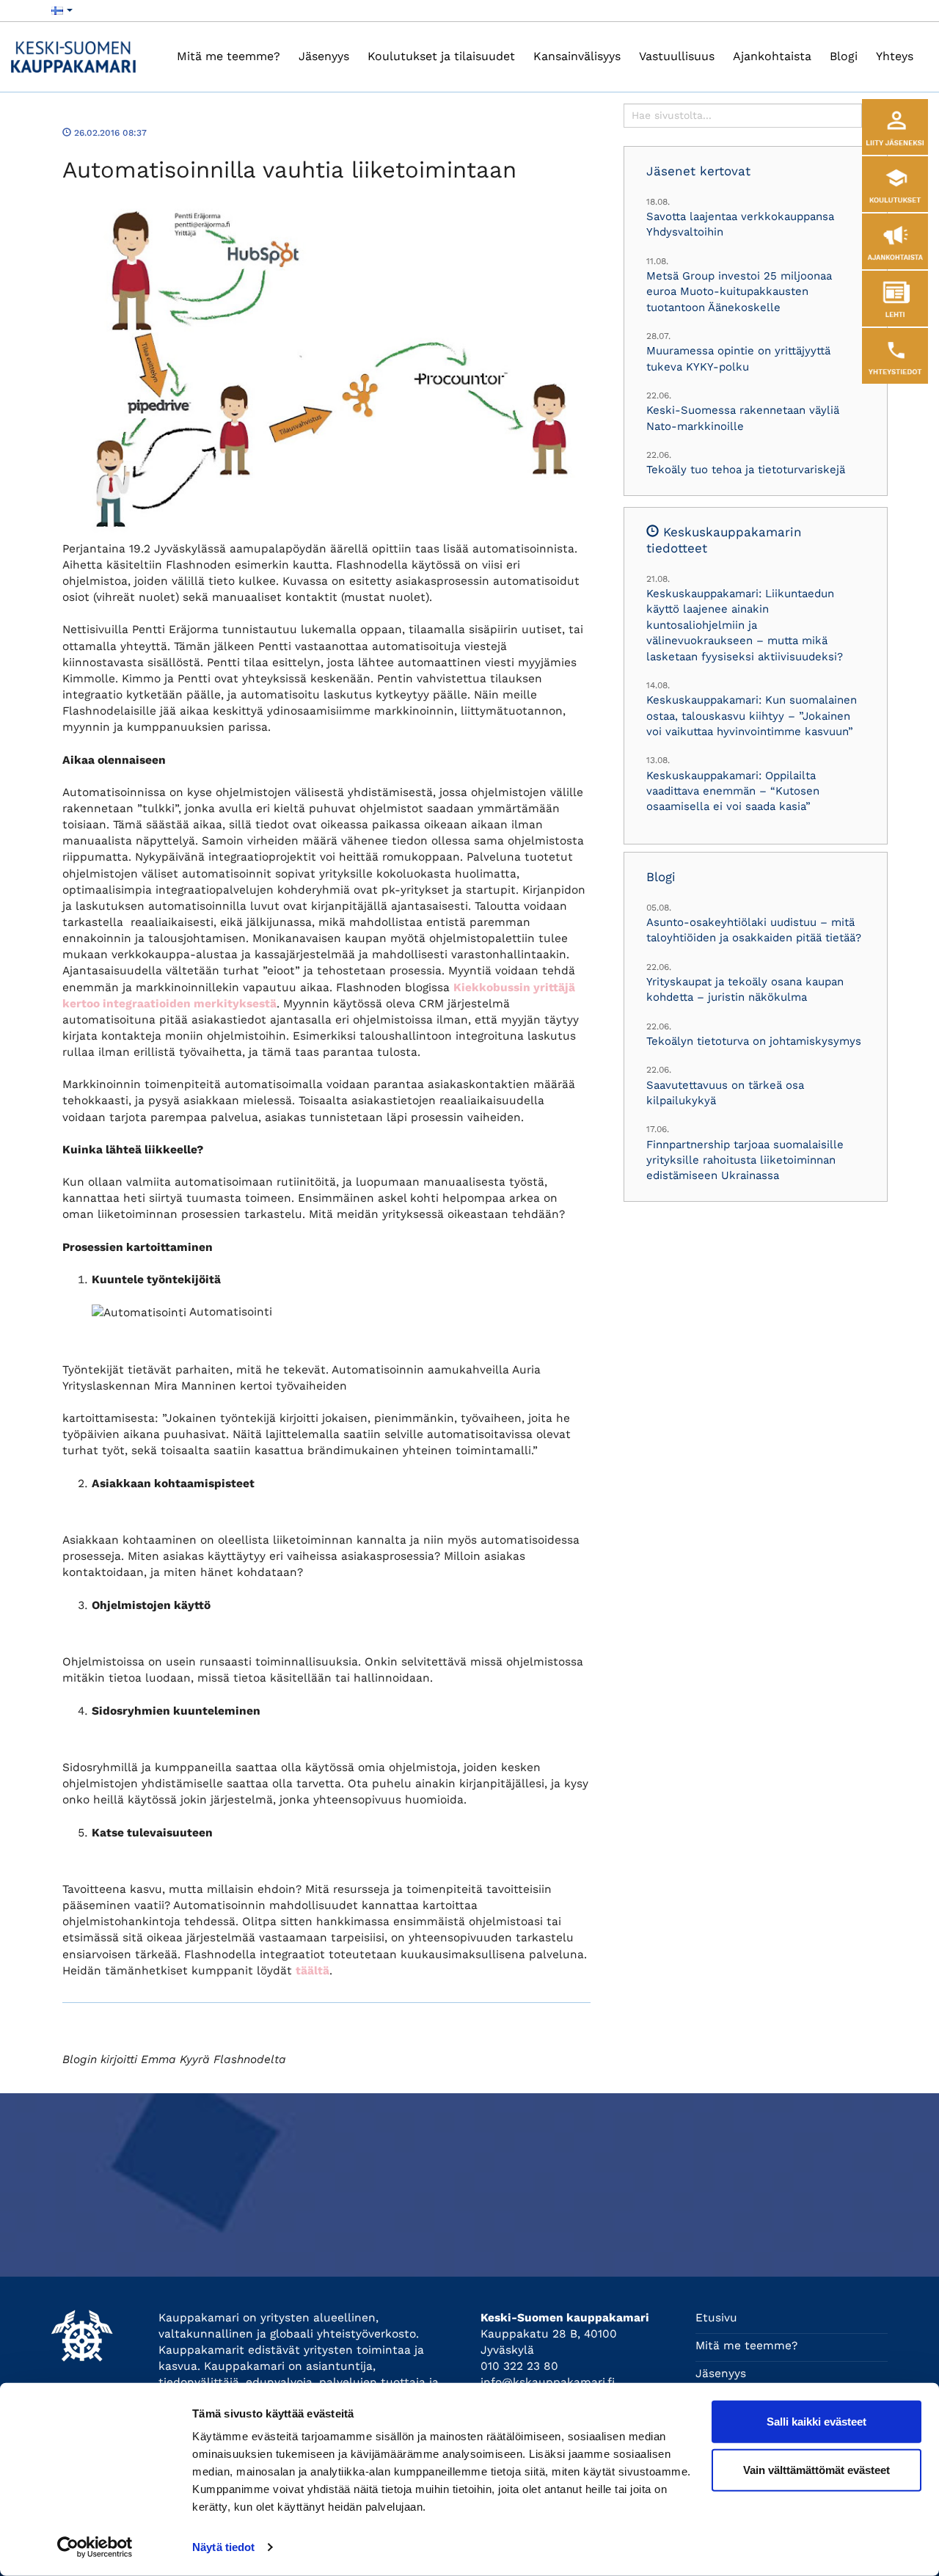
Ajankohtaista (772, 56)
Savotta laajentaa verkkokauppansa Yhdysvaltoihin (740, 224)
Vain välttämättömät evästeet (816, 2469)
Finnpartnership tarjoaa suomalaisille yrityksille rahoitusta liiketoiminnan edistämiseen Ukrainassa (745, 1160)
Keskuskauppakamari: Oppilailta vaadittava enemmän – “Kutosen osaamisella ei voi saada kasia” (733, 791)
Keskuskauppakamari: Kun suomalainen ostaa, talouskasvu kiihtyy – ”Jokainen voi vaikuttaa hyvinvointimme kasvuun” (752, 716)
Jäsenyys (324, 56)
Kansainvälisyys (577, 56)
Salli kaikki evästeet (816, 2422)
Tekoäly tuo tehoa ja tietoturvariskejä (746, 470)
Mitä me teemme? (229, 56)
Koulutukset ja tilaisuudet (441, 56)
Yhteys (895, 56)
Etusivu (716, 2318)
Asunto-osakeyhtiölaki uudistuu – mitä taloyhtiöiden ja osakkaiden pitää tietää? (754, 930)
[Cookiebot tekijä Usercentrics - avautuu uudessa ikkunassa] (95, 2547)
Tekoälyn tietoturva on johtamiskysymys (754, 1041)
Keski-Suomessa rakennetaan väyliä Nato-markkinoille (743, 418)
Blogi (844, 56)
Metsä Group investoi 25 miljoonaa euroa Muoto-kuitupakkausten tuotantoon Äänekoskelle (739, 292)
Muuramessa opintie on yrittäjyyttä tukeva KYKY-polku (738, 358)
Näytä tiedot (223, 2547)
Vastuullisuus (677, 56)
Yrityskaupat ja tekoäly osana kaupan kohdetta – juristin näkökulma (745, 989)
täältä (313, 1971)
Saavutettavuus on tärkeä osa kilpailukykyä (725, 1093)
